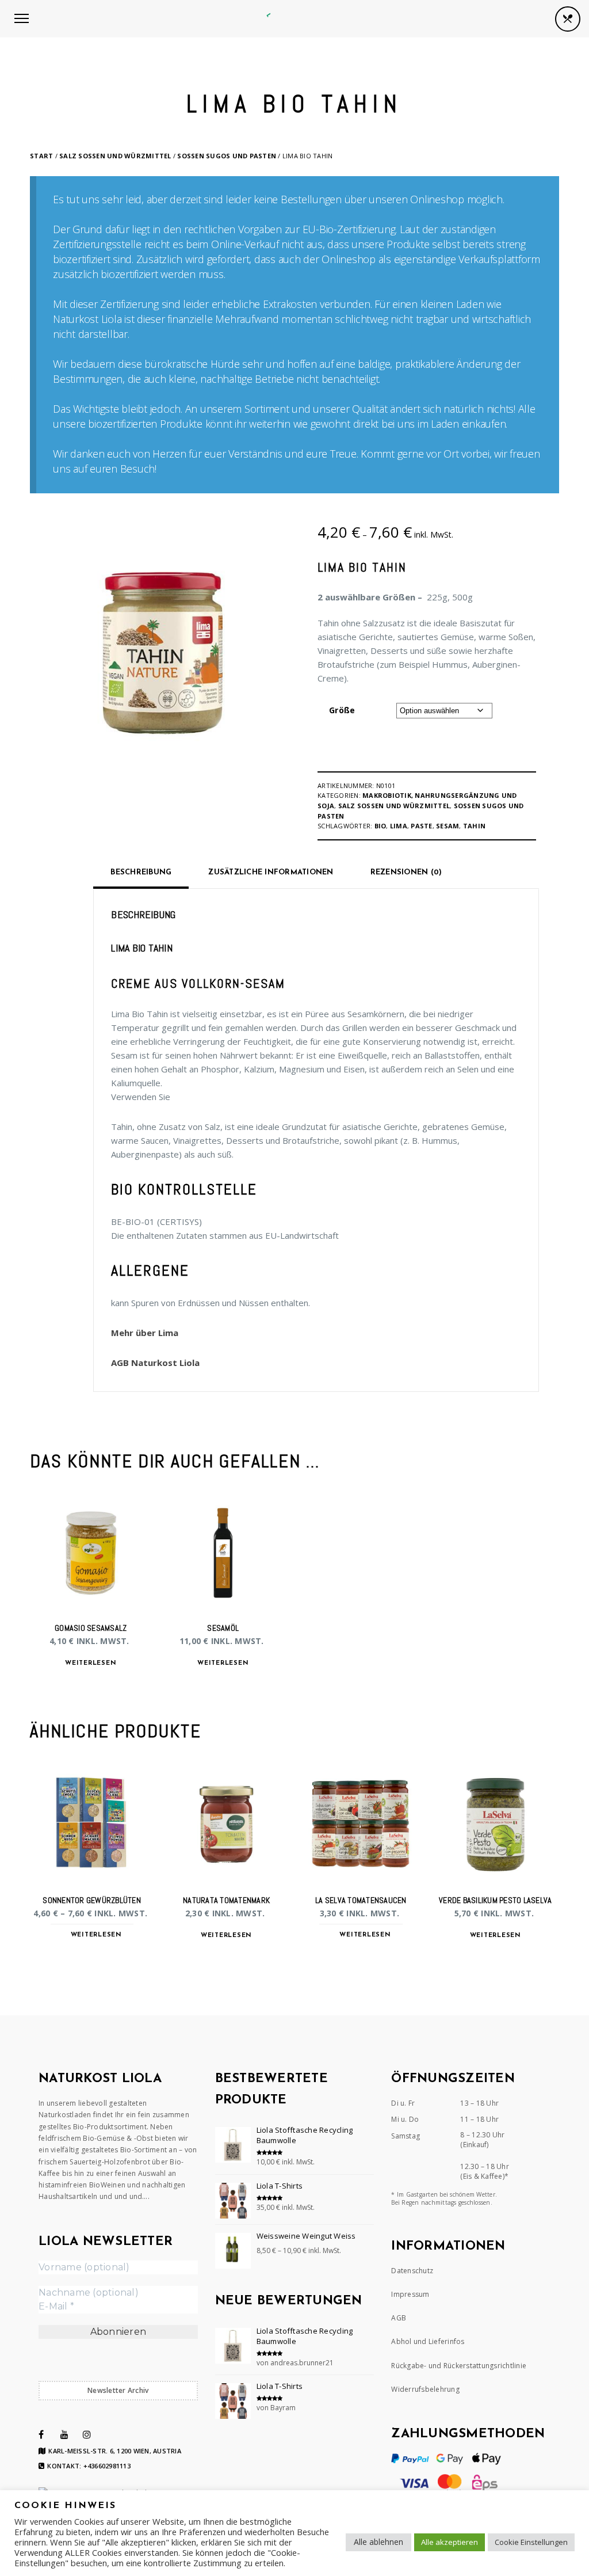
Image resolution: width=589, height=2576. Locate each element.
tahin (474, 826)
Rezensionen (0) (406, 872)
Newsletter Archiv (118, 2390)
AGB (399, 2318)
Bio (380, 826)
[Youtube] (64, 2434)
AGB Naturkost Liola (155, 1363)
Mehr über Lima (145, 1333)
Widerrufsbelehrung (425, 2389)
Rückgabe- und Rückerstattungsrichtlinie (459, 2366)
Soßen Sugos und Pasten (227, 156)
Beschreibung (141, 872)
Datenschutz (412, 2271)
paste (421, 826)
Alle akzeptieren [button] (450, 2542)
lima (399, 826)
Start (41, 156)
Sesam (448, 826)
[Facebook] (41, 2434)
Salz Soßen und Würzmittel (115, 156)
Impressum (410, 2294)
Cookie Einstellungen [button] (531, 2542)
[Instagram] (87, 2434)
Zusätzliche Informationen (271, 872)
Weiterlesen (91, 1663)
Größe (342, 710)
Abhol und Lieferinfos (428, 2341)
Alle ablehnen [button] (378, 2542)
